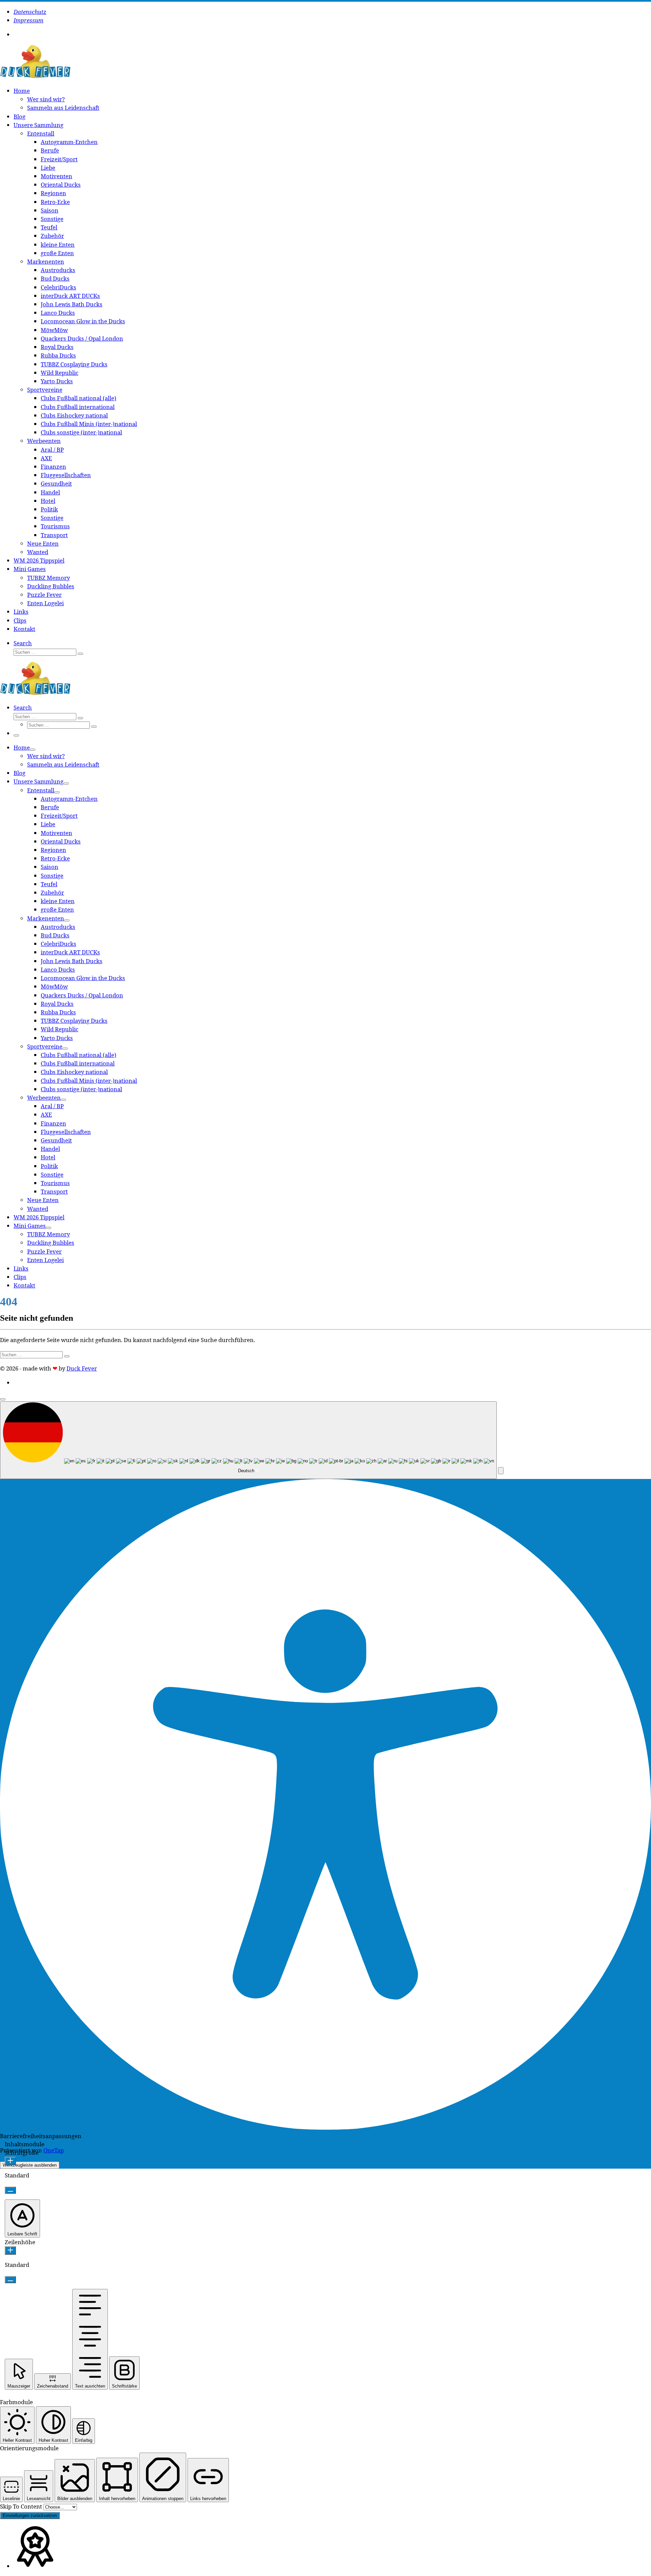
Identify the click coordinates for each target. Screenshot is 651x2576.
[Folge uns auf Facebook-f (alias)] (20, 35)
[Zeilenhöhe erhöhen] (10, 2250)
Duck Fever (82, 1368)
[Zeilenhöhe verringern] (10, 2280)
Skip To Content (22, 2506)
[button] (501, 1471)
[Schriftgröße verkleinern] (10, 2190)
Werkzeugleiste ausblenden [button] (30, 2165)
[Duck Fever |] (35, 76)
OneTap (54, 2150)
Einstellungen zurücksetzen (30, 2516)
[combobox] (248, 1440)
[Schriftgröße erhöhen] (10, 2161)
